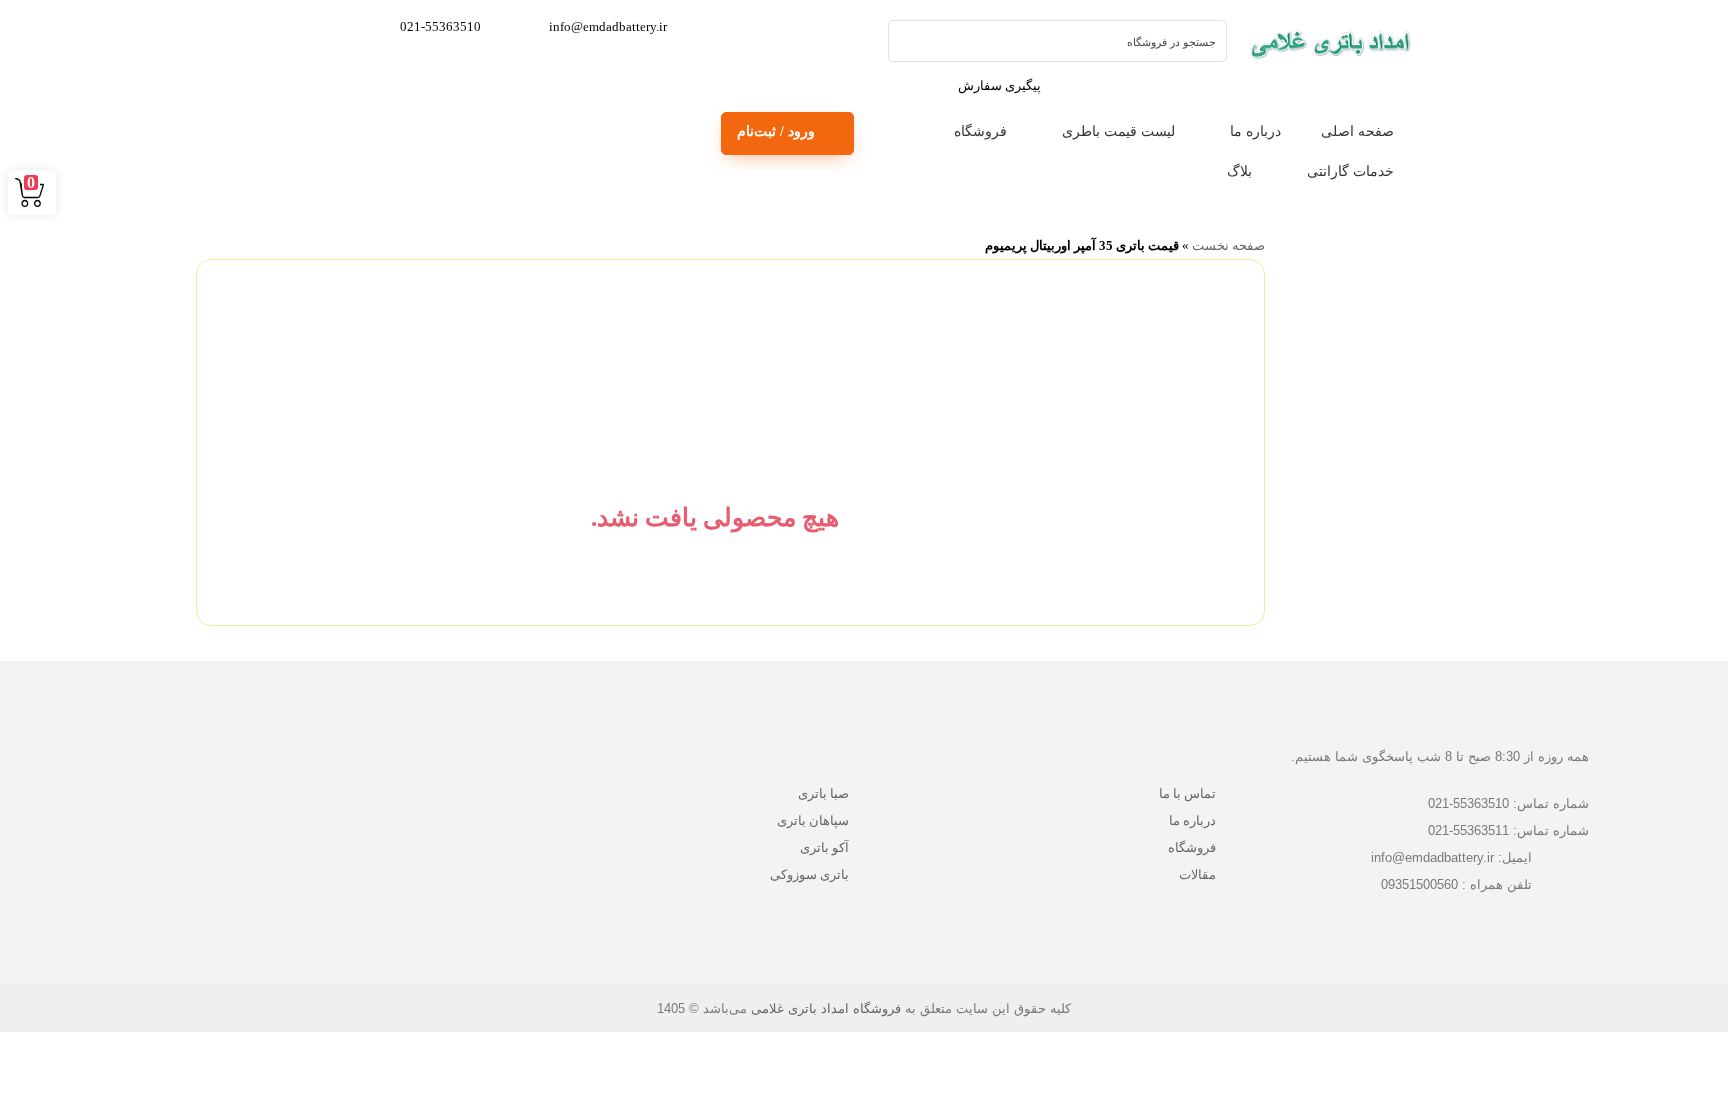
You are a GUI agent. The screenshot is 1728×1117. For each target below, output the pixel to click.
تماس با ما (1187, 793)
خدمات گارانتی (1350, 171)
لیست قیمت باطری (1118, 131)
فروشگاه (980, 131)
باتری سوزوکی (809, 874)
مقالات (1197, 874)
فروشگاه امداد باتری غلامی (826, 1008)
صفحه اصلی (1357, 131)
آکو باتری (824, 847)
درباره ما (1255, 131)
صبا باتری (823, 793)
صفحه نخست (1228, 245)
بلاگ (1239, 171)
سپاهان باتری (813, 820)
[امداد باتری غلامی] (1330, 43)
